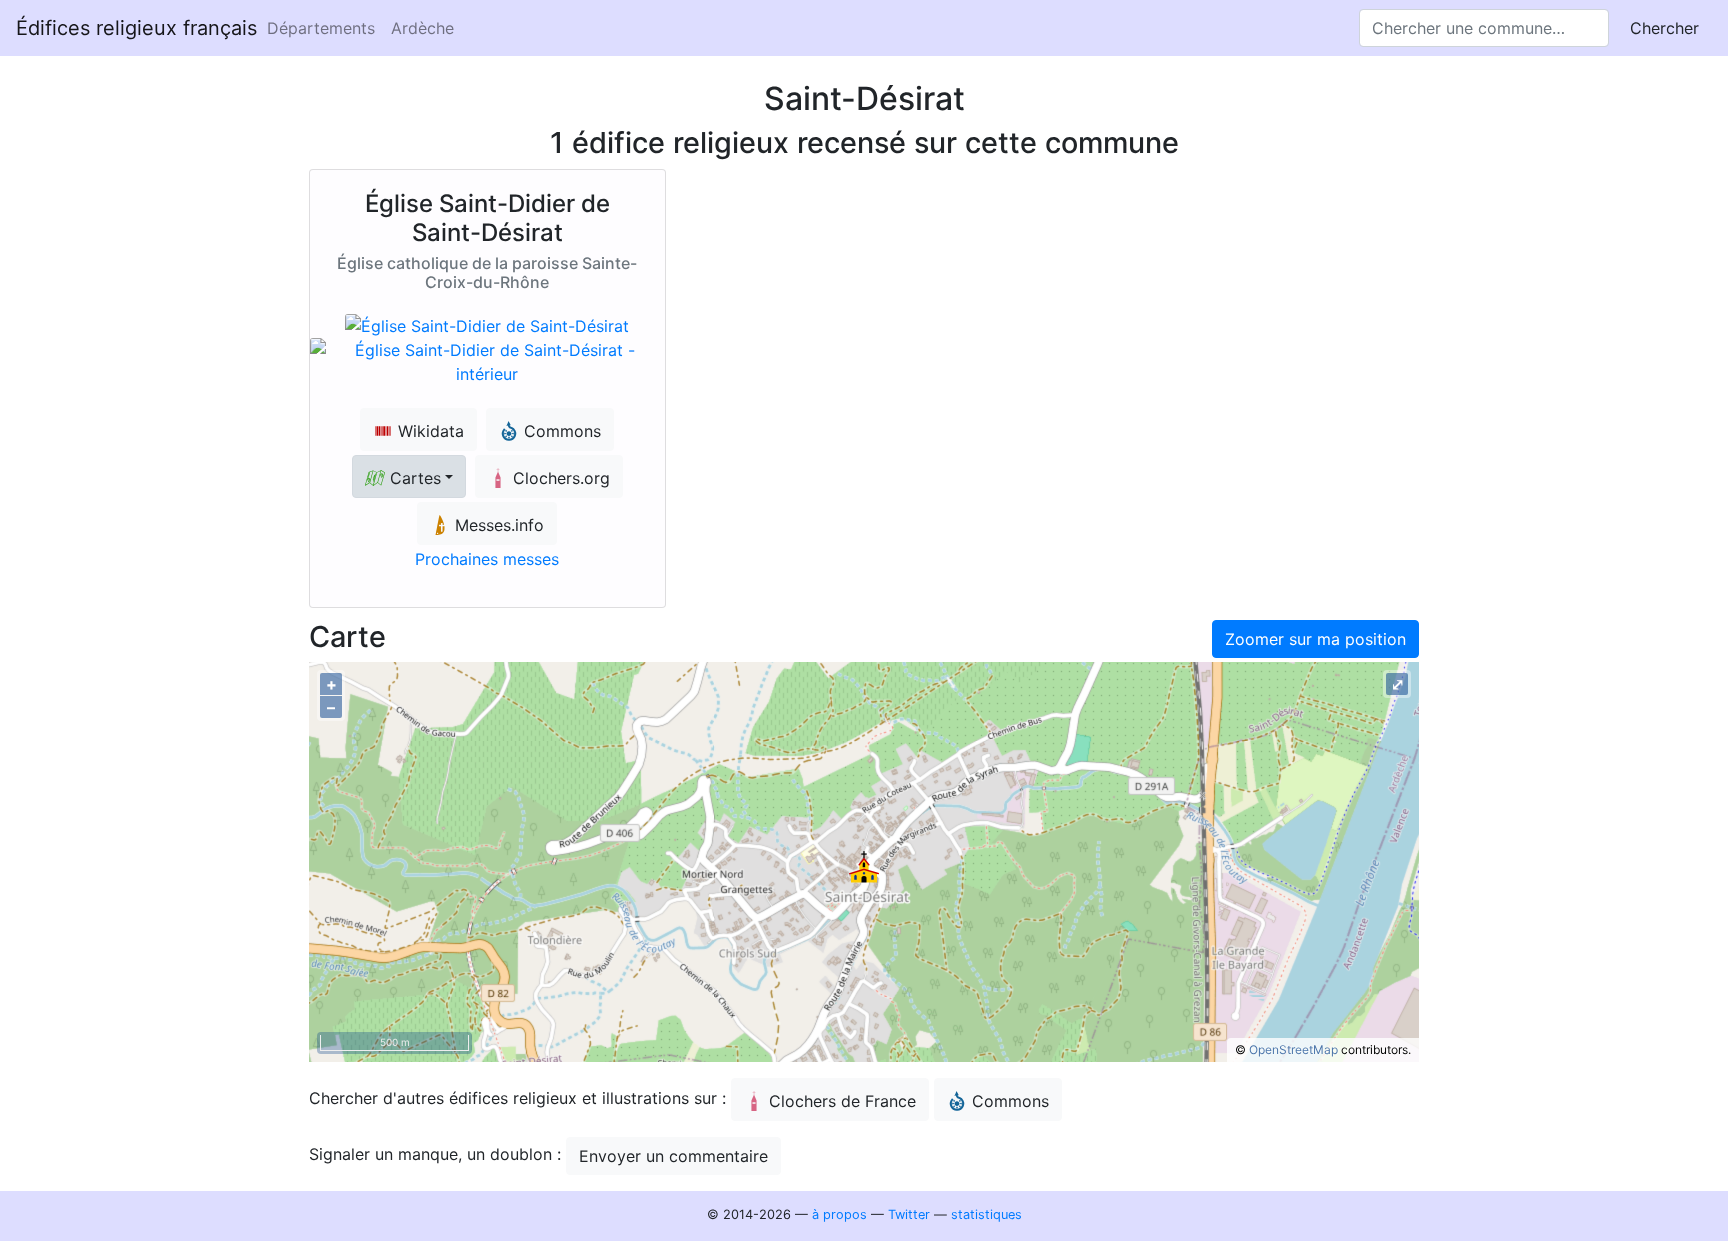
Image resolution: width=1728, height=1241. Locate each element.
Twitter (909, 1214)
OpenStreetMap (1293, 1049)
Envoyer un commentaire (673, 1156)
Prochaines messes (487, 559)
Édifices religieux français (136, 28)
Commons (1010, 1101)
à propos (839, 1214)
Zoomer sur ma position (1315, 639)
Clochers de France (842, 1101)
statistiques (986, 1214)
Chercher (1664, 28)
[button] (409, 476)
